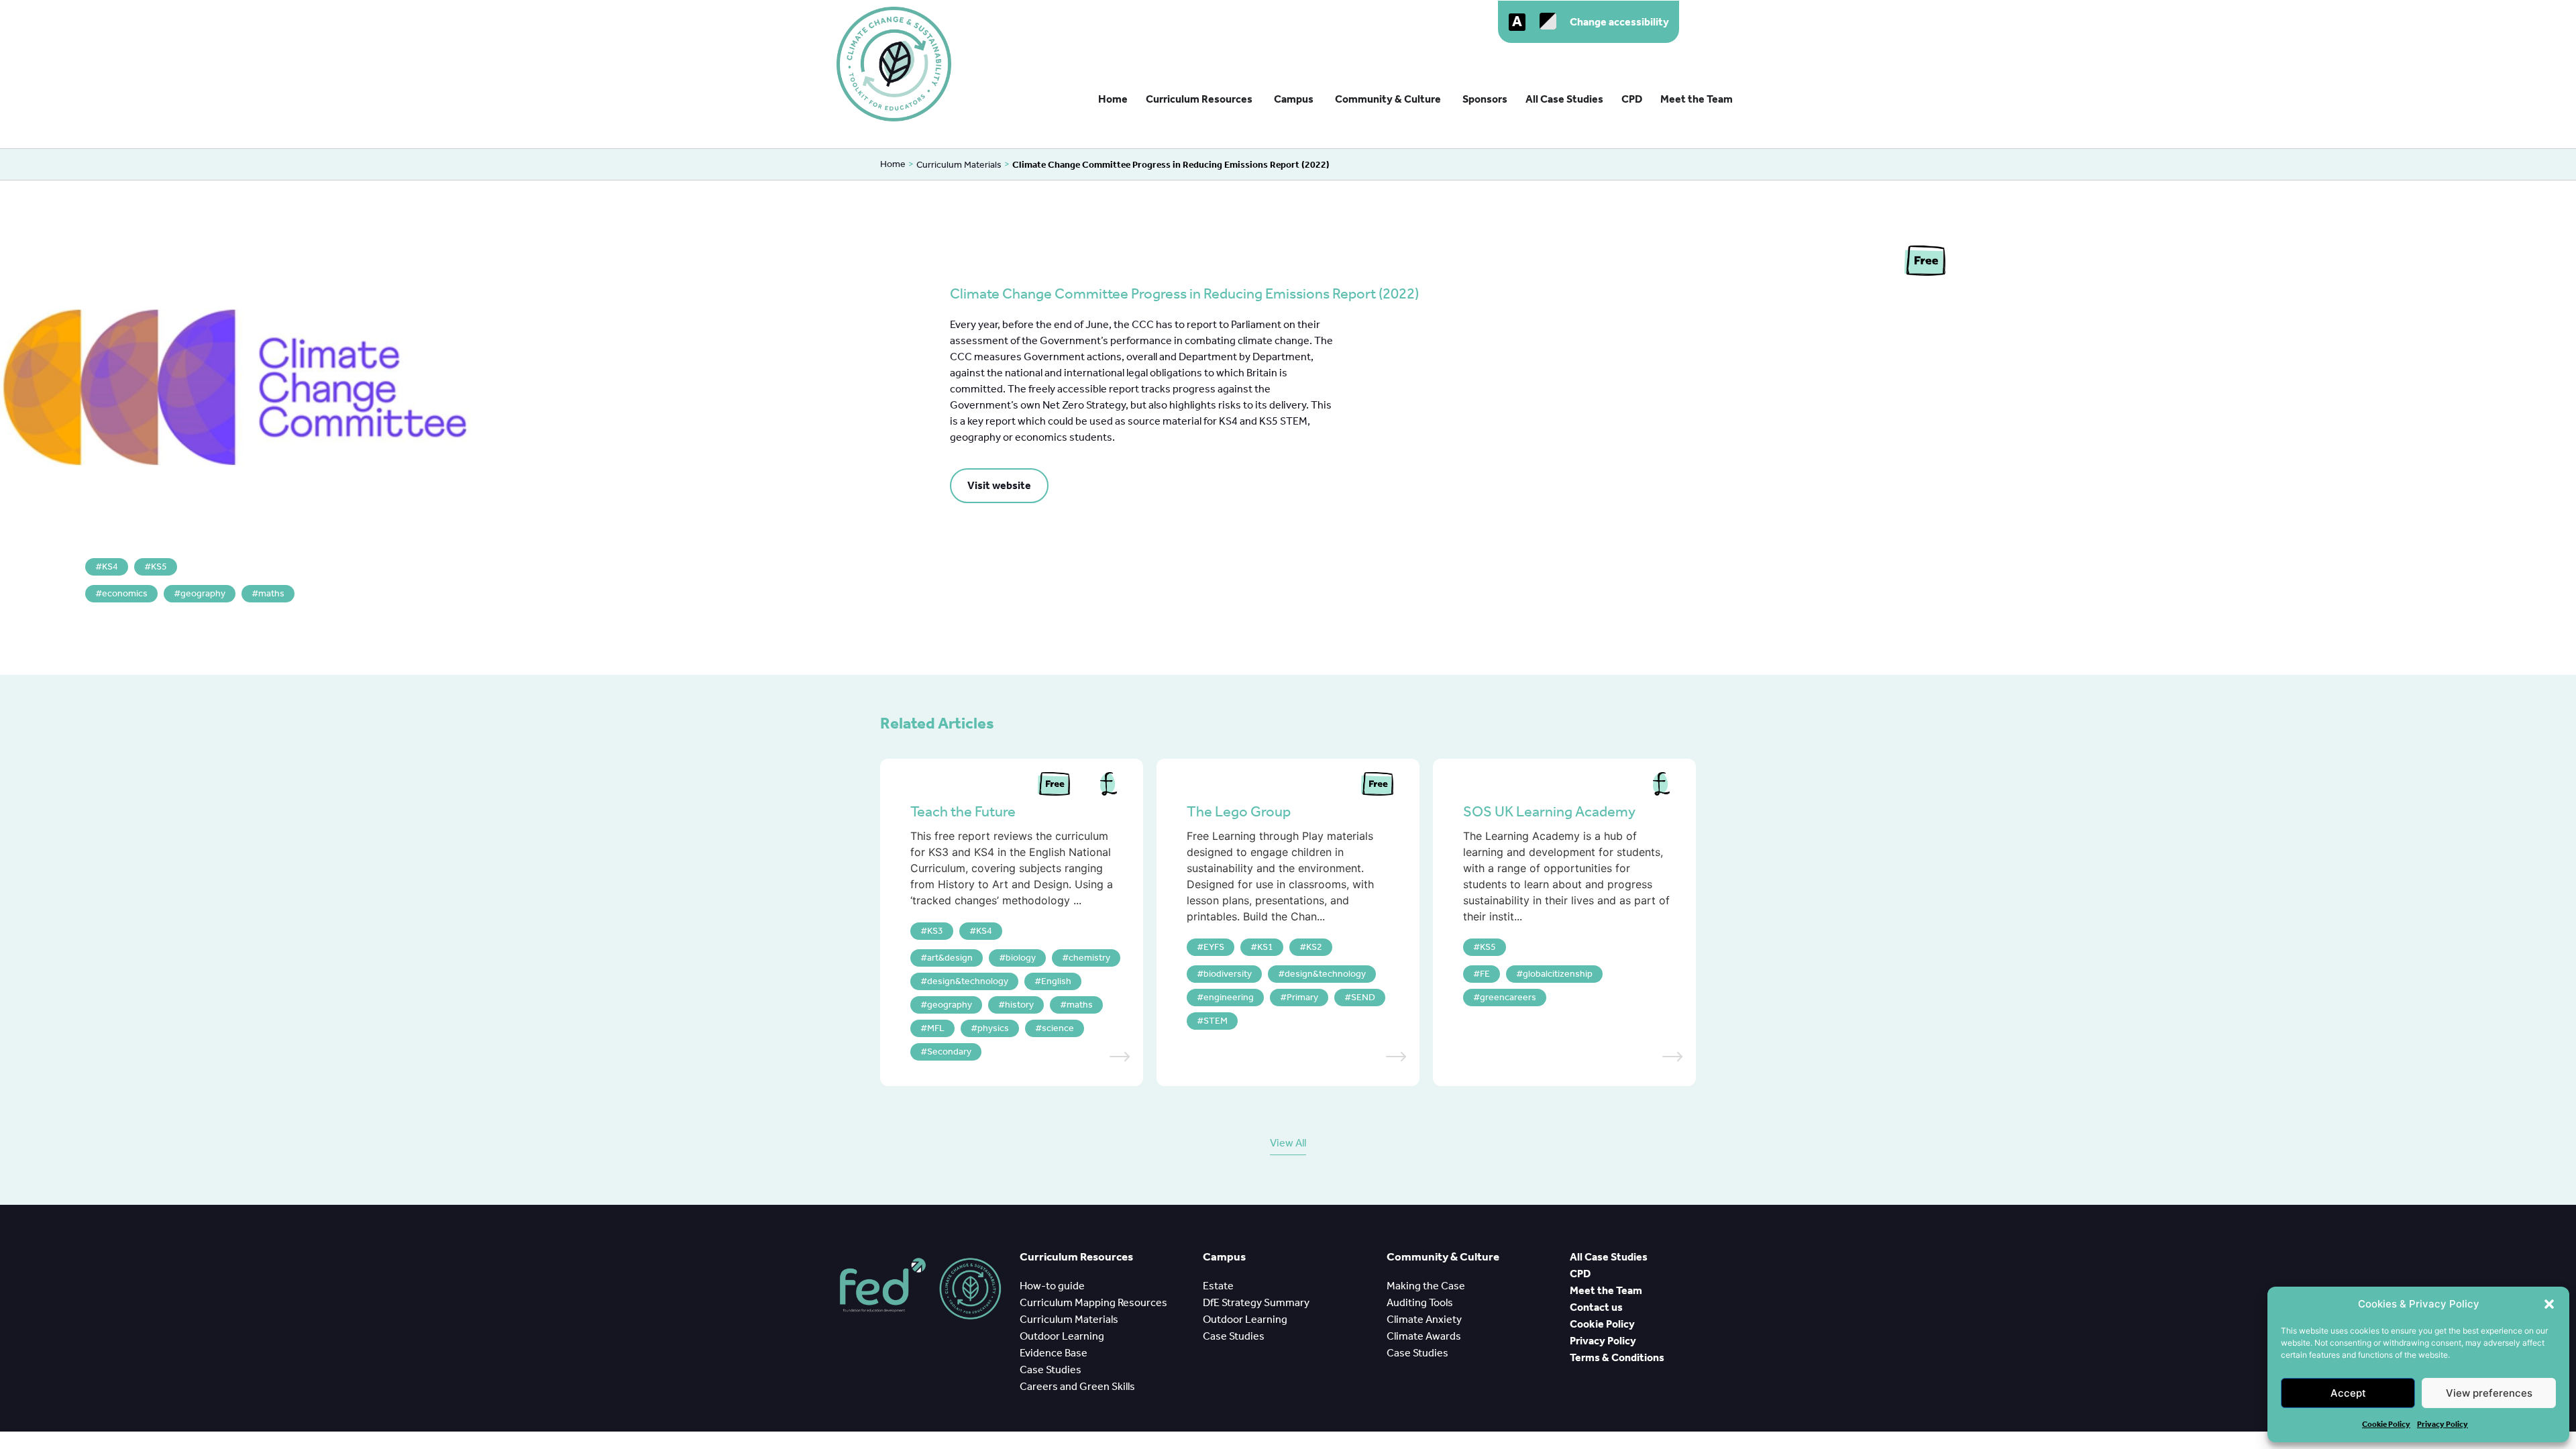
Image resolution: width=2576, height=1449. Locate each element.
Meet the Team (1606, 1290)
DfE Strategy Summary (1257, 1302)
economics (125, 593)
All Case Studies (1610, 1257)
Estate (1218, 1286)
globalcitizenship (1558, 974)
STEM (1216, 1021)
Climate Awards (1425, 1336)
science (1058, 1028)
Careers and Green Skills (1077, 1386)
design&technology (968, 981)
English (1056, 981)
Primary (1302, 997)
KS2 (1314, 947)
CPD (1581, 1274)
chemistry (1089, 958)
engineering (1229, 997)
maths (271, 593)
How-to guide (1053, 1286)
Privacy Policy (2443, 1424)
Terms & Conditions (1617, 1357)
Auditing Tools (1421, 1302)
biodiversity (1228, 974)
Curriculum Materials (959, 165)
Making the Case (1428, 1286)
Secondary (949, 1052)
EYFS (1214, 947)
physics (993, 1028)
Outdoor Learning (1064, 1336)
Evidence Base (1056, 1353)
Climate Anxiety (1426, 1319)
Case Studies (1051, 1370)
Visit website (999, 485)
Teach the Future (963, 812)
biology (1021, 958)
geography (203, 593)
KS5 (159, 567)
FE (1485, 974)
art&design (950, 958)
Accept (2348, 1393)
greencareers (1508, 997)
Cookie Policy (2386, 1424)
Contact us (1596, 1307)
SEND (1363, 997)
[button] (2549, 1304)
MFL (936, 1028)
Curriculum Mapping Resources (1093, 1302)
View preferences (2489, 1393)
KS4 (110, 567)
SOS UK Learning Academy (1549, 812)
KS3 (935, 931)
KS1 (1265, 947)
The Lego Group (1239, 812)
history (1019, 1005)
